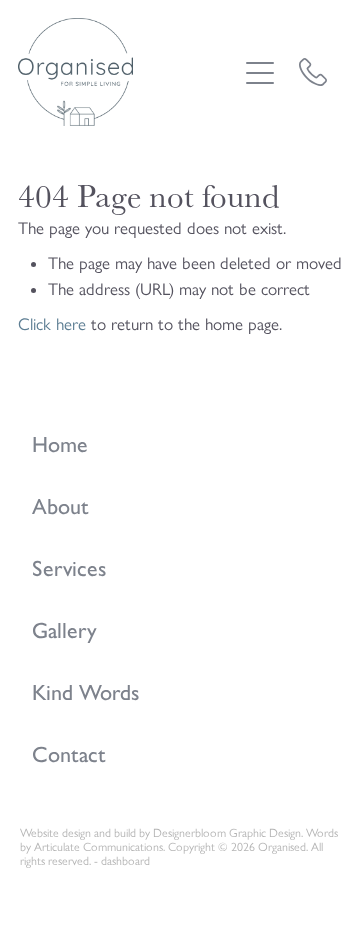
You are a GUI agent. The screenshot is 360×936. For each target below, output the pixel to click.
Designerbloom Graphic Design (227, 833)
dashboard (125, 861)
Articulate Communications (98, 847)
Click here (52, 324)
